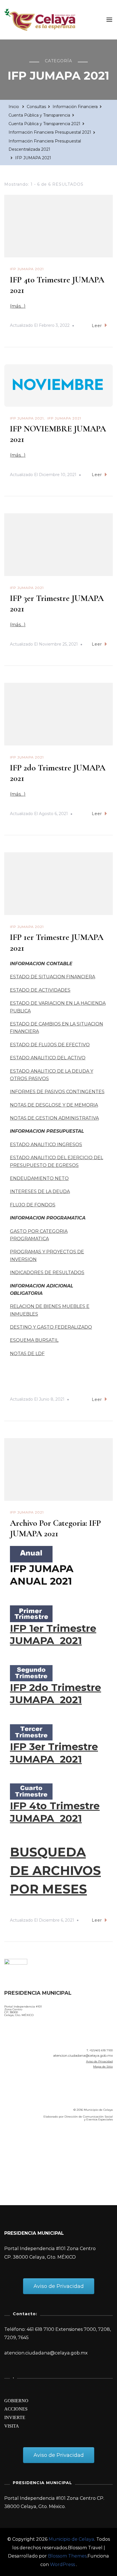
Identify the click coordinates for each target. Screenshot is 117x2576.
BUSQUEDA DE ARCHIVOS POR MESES (55, 1871)
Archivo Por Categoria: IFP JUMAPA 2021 (55, 1528)
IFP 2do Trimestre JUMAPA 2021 (56, 1694)
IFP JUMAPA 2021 (27, 269)
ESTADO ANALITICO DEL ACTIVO (48, 1058)
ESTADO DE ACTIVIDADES (40, 990)
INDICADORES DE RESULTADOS (47, 1273)
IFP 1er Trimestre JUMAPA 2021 (53, 1635)
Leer (97, 326)
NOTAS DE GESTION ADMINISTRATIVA (54, 1118)
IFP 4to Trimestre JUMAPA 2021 (55, 1812)
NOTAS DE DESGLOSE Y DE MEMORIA (54, 1105)
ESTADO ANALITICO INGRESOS (46, 1145)
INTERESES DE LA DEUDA (40, 1191)
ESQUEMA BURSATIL (34, 1340)
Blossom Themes (67, 2556)
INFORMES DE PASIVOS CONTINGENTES (57, 1092)
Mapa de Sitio (103, 2067)
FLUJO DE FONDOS (33, 1205)
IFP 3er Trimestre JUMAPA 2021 (54, 1753)
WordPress (62, 2564)
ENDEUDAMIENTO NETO (39, 1178)
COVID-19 (17, 2158)
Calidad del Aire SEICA (35, 2142)
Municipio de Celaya (71, 2539)
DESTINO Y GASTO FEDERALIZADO (51, 1327)
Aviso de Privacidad (99, 2061)
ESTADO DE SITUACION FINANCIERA (53, 977)
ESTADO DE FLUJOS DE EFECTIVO (50, 1045)
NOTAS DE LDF (27, 1354)
